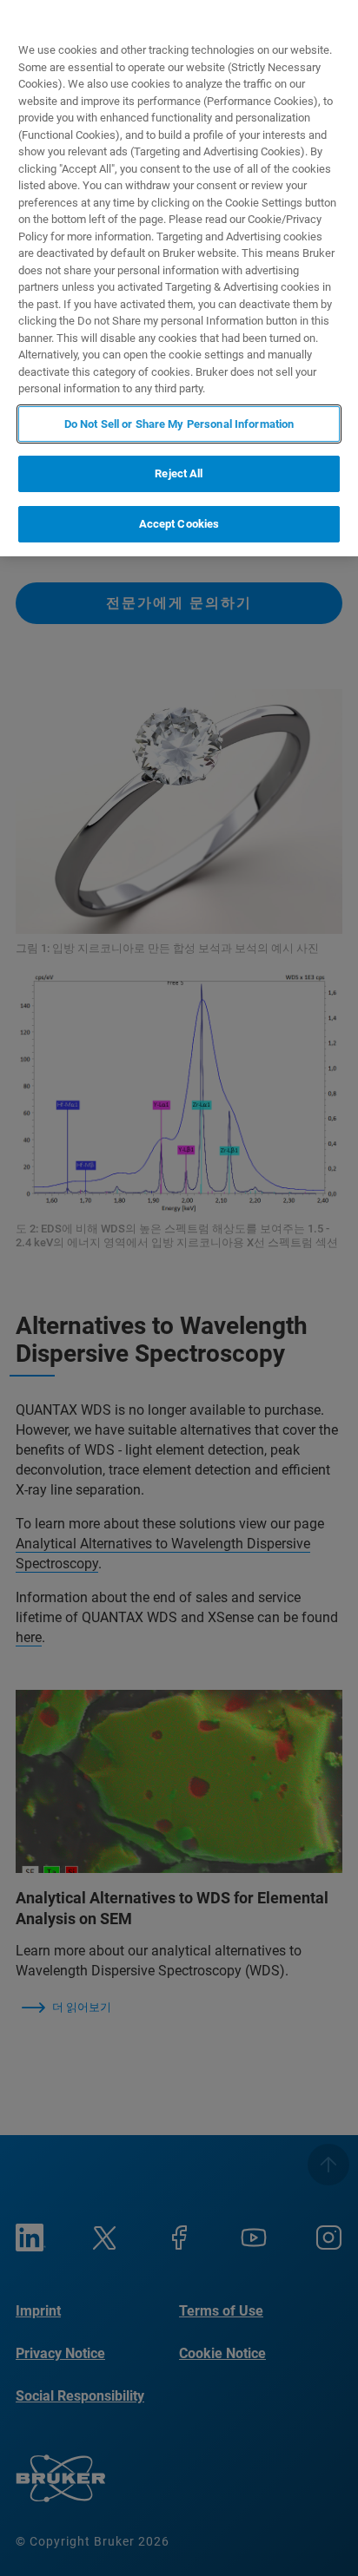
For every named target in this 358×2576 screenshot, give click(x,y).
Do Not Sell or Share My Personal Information (179, 424)
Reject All (179, 473)
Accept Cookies (179, 524)
